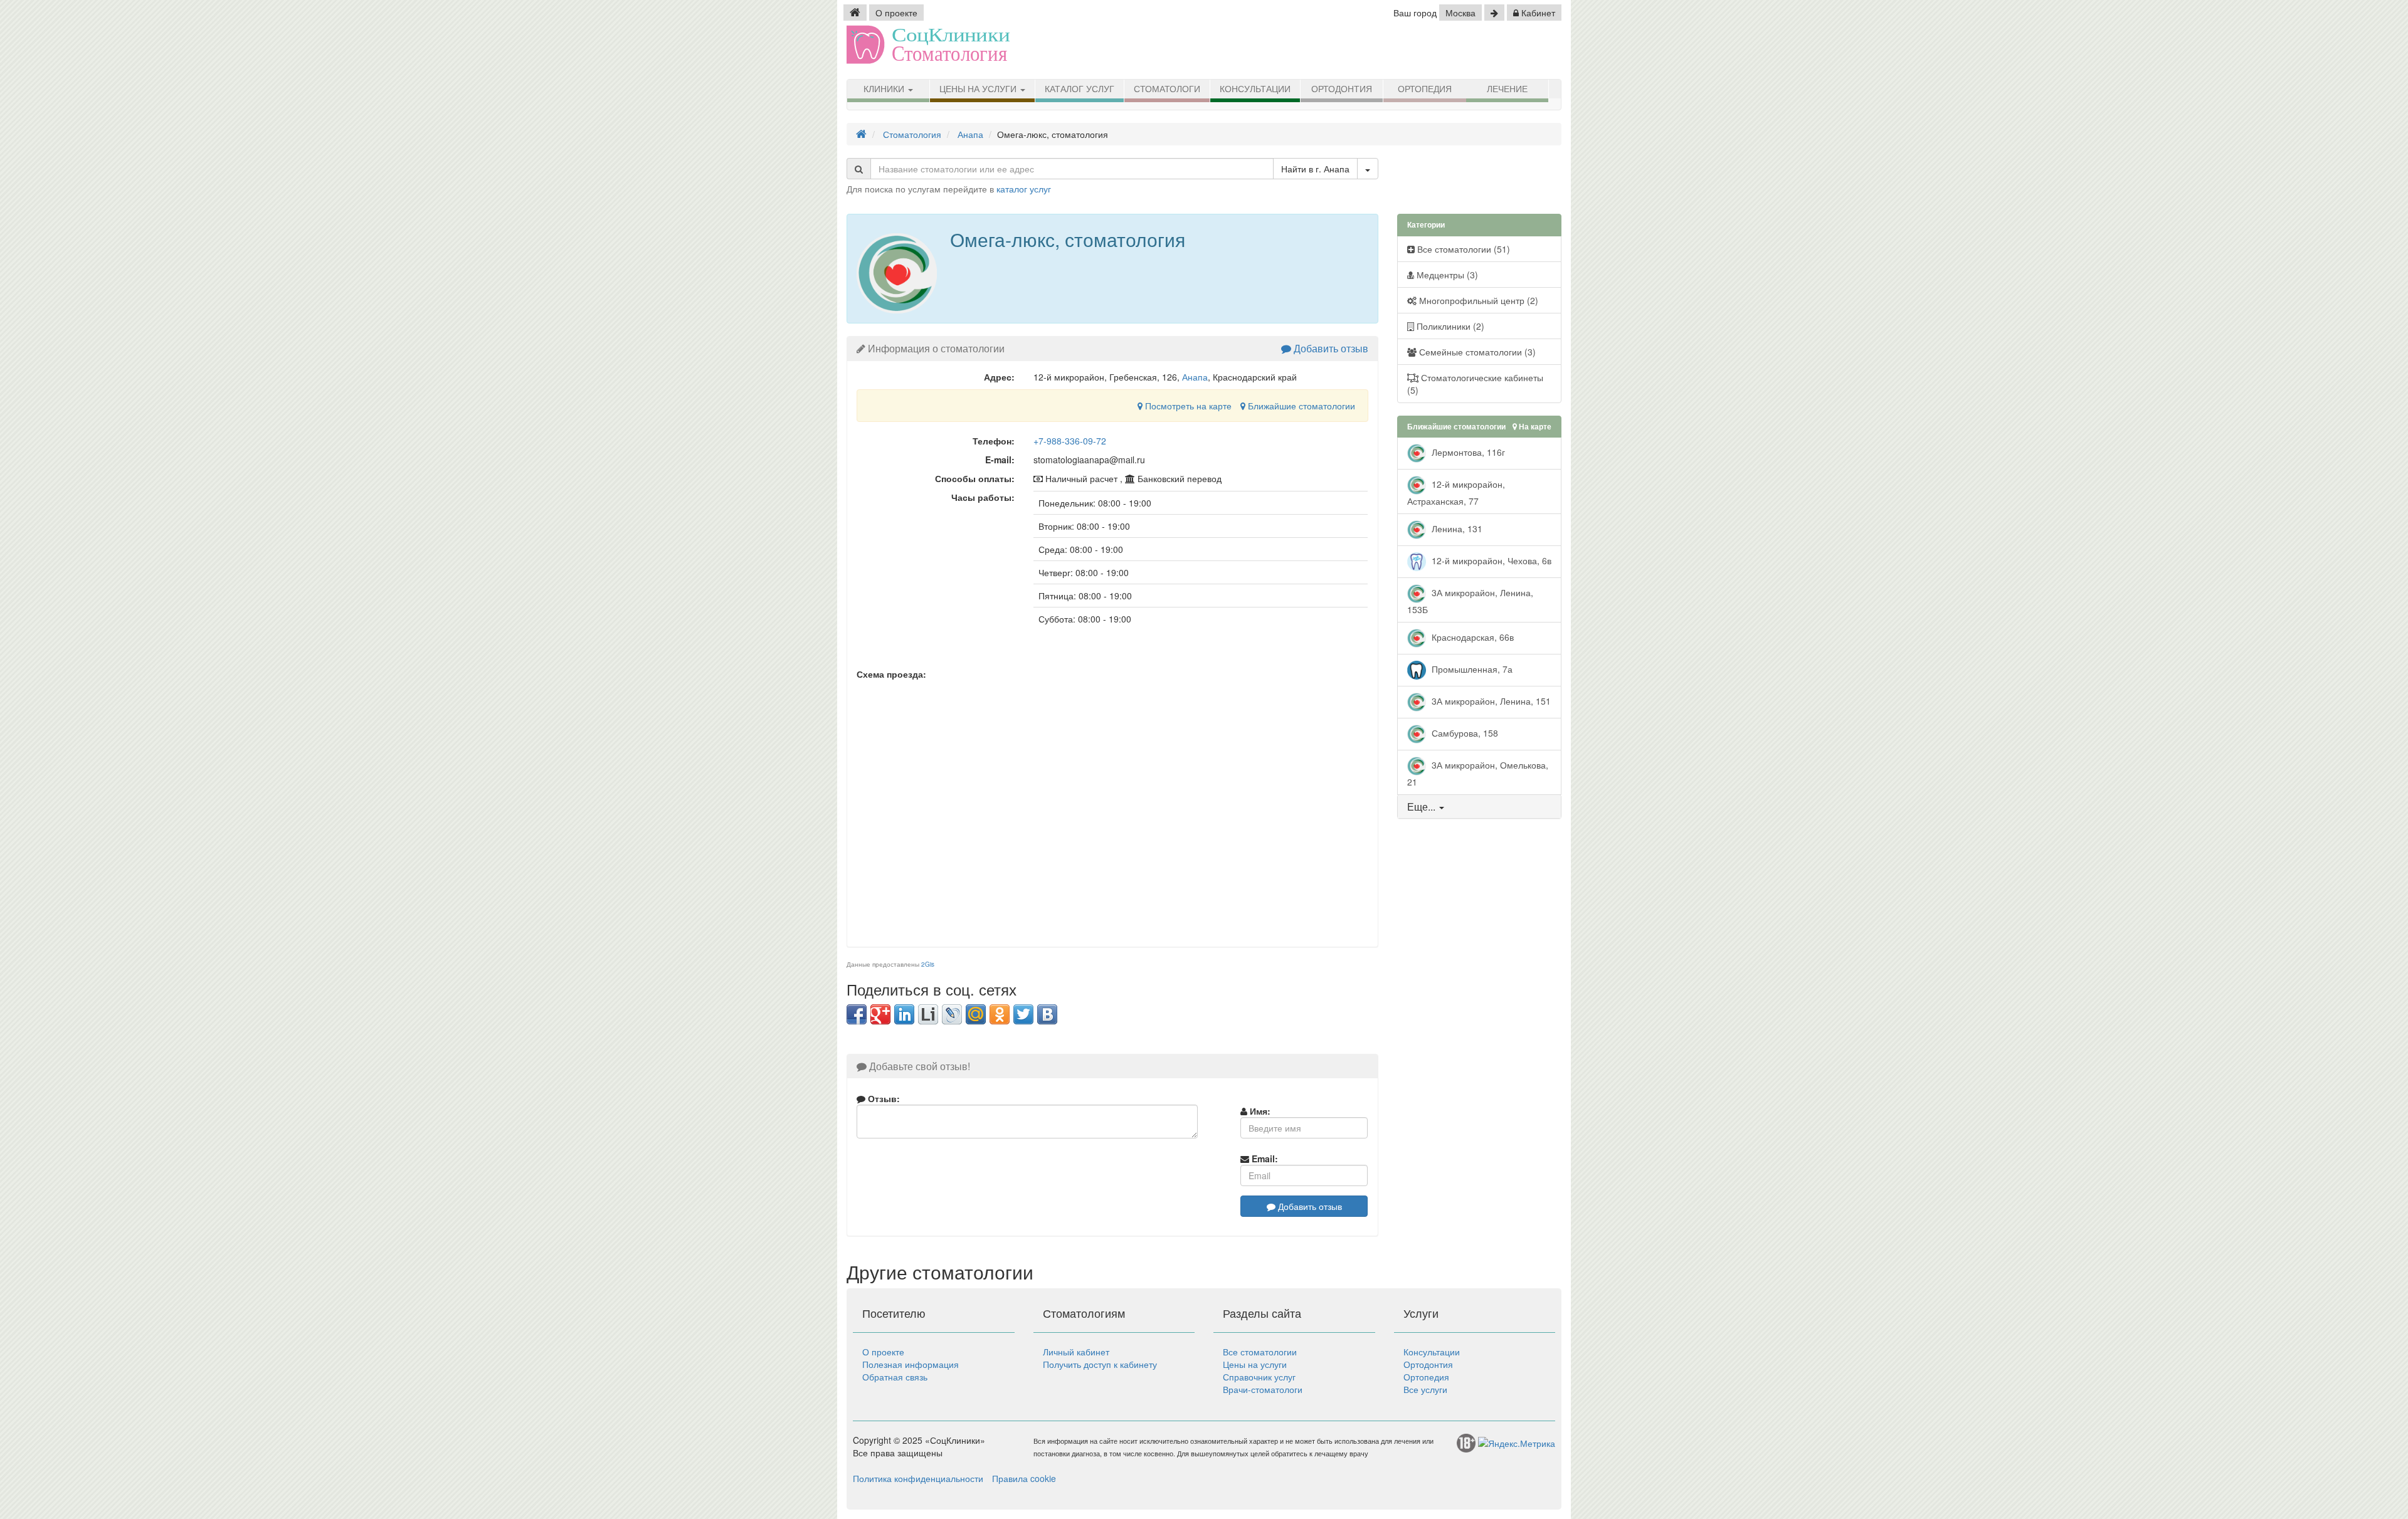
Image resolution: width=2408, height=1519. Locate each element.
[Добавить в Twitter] (1023, 1014)
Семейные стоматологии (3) (1476, 352)
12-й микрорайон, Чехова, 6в (1490, 560)
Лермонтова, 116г (1467, 452)
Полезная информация (911, 1364)
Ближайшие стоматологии (1300, 406)
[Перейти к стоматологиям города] (1494, 13)
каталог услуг (1024, 189)
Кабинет (1537, 13)
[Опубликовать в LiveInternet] (928, 1014)
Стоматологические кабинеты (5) (1475, 384)
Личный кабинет (1076, 1352)
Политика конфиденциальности (918, 1478)
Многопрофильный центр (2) (1477, 300)
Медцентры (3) (1446, 275)
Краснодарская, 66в (1471, 637)
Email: (1264, 1159)
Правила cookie (1024, 1478)
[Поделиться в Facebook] (857, 1014)
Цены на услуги (979, 89)
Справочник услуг (1259, 1377)
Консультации (1255, 89)
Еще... (1421, 807)
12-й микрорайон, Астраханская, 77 (1456, 492)
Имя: (1259, 1111)
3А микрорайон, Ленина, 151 (1490, 701)
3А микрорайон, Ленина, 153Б (1470, 601)
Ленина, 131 (1456, 528)
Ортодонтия (1342, 89)
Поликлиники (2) (1449, 326)
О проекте (896, 13)
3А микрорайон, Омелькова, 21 (1478, 773)
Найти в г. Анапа (1315, 169)
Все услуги (1425, 1389)
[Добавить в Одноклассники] (1000, 1014)
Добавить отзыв (1330, 348)
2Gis (928, 964)
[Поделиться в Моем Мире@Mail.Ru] (976, 1014)
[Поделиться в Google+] (880, 1014)
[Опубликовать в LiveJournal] (952, 1014)
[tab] (1480, 807)
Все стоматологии (1260, 1352)
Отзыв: (883, 1098)
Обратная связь (895, 1377)
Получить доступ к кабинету (1100, 1364)
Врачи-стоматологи (1263, 1389)
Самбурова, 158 (1464, 733)
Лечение (1507, 89)
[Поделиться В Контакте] (1047, 1014)
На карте (1534, 427)
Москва (1460, 13)
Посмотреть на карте (1187, 406)
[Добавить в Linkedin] (904, 1014)
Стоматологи (1167, 89)
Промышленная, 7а (1471, 669)
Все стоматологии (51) (1462, 249)
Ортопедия (1425, 89)
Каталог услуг (1080, 89)
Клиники (885, 89)
